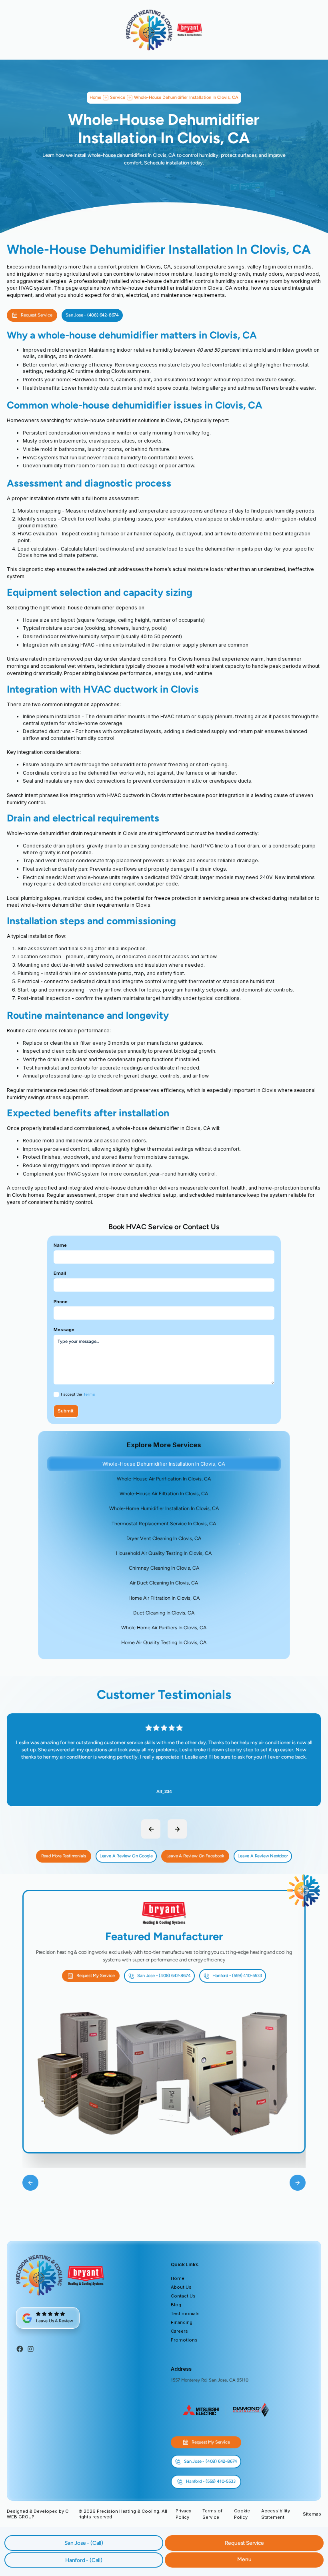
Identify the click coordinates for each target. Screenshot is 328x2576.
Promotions (184, 2340)
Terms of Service (212, 2514)
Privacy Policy (183, 2514)
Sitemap (312, 2514)
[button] (244, 2560)
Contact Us (183, 2296)
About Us (181, 2287)
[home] (149, 30)
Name (60, 1245)
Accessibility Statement (276, 2514)
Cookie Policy (242, 2514)
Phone (61, 1302)
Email (60, 1273)
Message (64, 1330)
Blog (176, 2305)
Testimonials (185, 2314)
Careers (179, 2331)
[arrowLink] (151, 1829)
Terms (89, 1394)
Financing (182, 2322)
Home (178, 2278)
